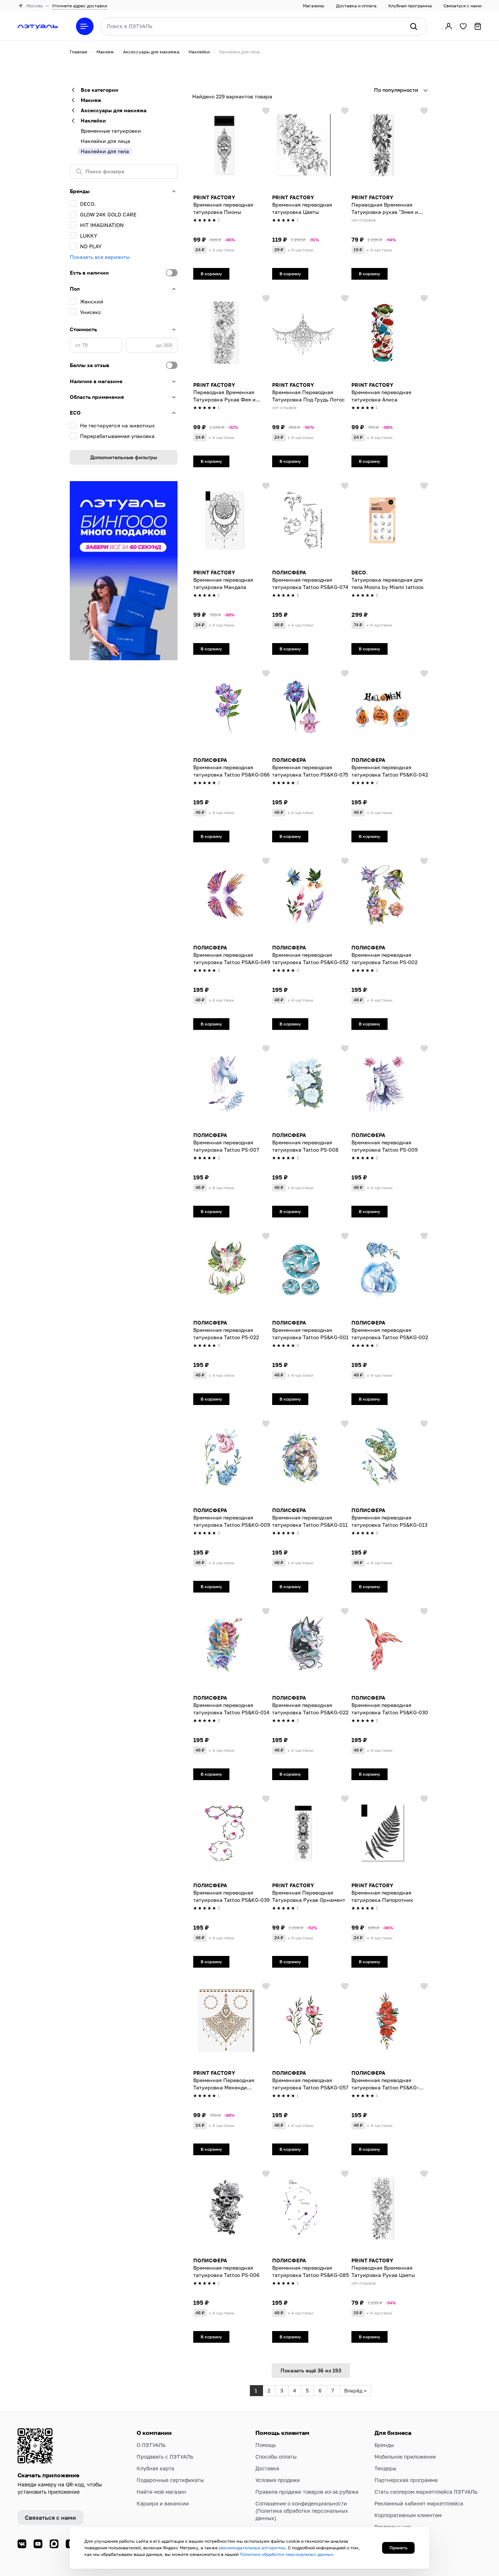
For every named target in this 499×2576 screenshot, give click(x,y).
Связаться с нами (462, 6)
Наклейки (199, 52)
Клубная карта (155, 2468)
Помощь (266, 2445)
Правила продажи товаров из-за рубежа (307, 2492)
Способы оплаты (276, 2457)
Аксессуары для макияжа (151, 52)
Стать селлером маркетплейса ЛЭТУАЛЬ (426, 2492)
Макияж (105, 52)
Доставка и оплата (356, 6)
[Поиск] (414, 26)
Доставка (267, 2468)
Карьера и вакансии (163, 2503)
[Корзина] (478, 26)
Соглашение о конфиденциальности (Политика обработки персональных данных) (302, 2511)
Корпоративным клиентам (408, 2515)
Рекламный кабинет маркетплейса (419, 2503)
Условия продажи (278, 2480)
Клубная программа (410, 6)
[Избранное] (463, 26)
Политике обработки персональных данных (287, 2554)
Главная (79, 52)
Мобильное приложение (405, 2457)
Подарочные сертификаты (170, 2480)
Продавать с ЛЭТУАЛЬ (165, 2457)
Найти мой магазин (161, 2492)
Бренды (384, 2445)
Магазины (314, 6)
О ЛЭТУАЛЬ (151, 2445)
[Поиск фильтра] (124, 171)
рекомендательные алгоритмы (252, 2548)
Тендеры (385, 2468)
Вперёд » (355, 2390)
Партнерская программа (406, 2480)
